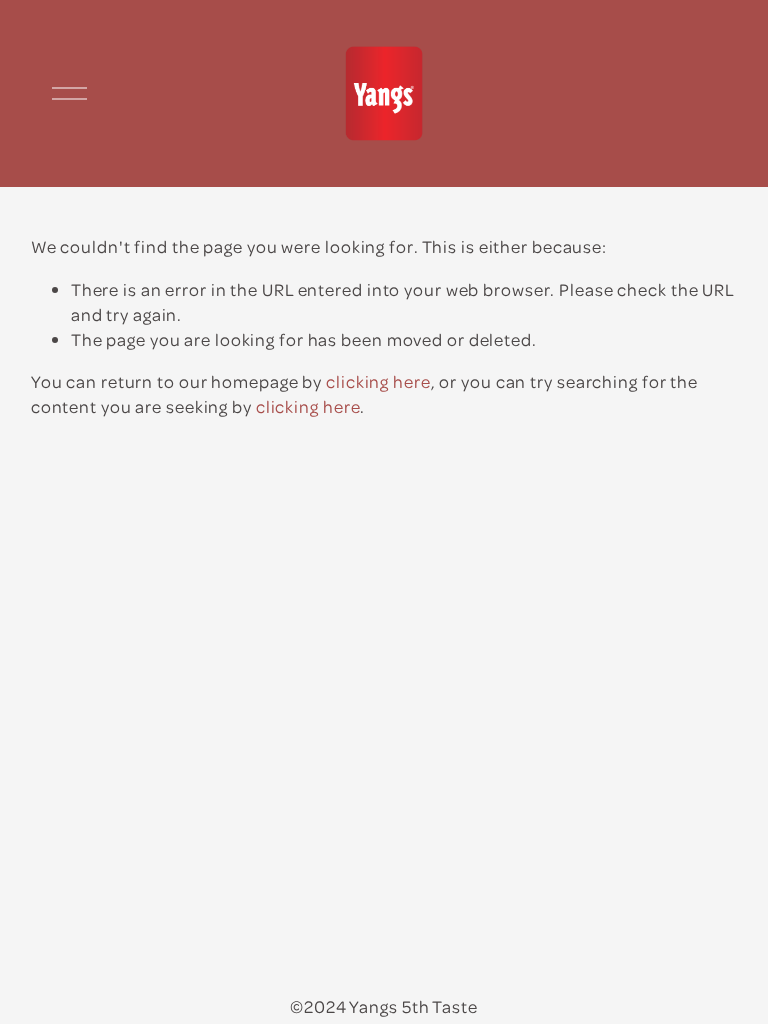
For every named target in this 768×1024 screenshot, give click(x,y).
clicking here (378, 381)
